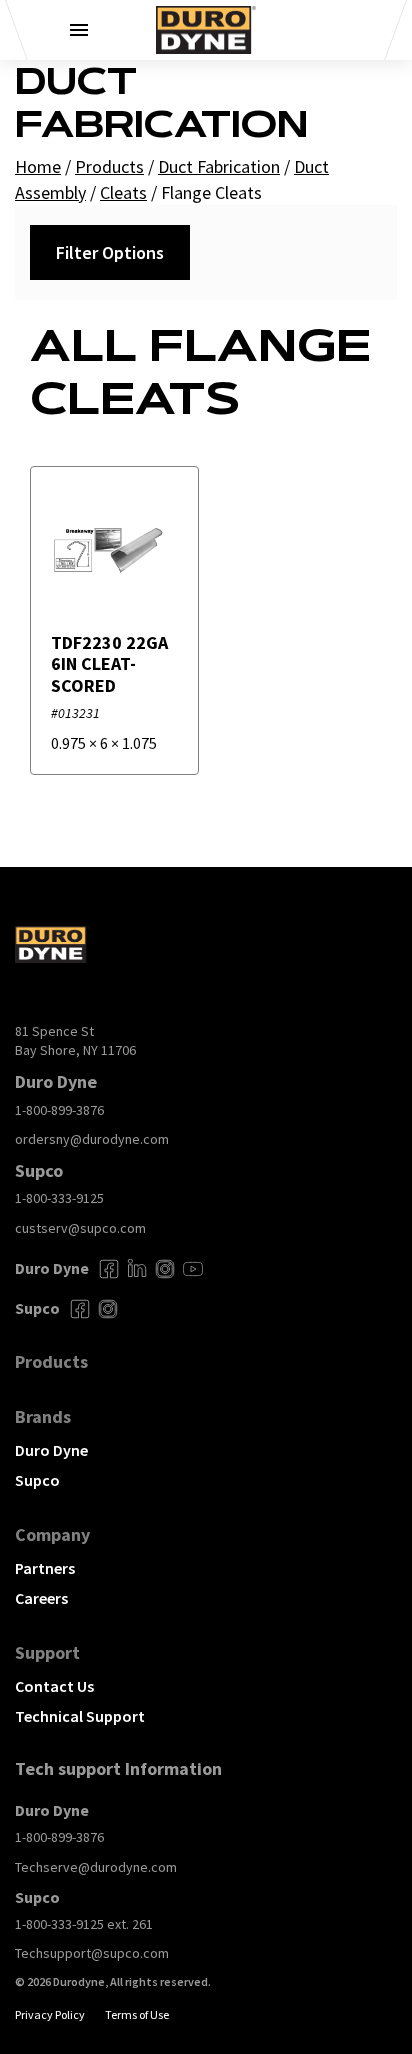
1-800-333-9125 (59, 1198)
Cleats (123, 192)
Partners (45, 1568)
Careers (41, 1598)
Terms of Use (137, 2014)
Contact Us (54, 1686)
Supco (37, 1480)
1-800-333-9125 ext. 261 (84, 1924)
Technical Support (80, 1716)
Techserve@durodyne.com (96, 1867)
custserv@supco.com (80, 1228)
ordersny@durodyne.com (92, 1139)
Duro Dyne (51, 1450)
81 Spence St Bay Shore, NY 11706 (75, 1041)
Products (109, 166)
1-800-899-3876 (59, 1110)
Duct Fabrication (219, 166)
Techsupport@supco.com (92, 1953)
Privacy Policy (50, 2014)
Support (47, 1652)
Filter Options (110, 252)
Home (38, 166)
